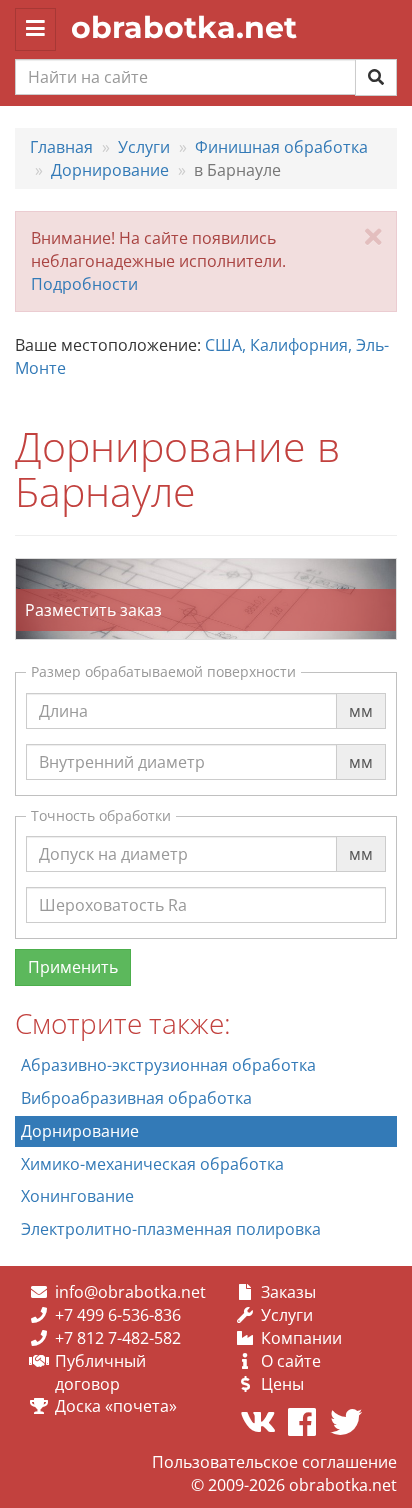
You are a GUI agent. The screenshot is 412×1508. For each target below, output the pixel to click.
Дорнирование (80, 1131)
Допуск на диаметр (113, 835)
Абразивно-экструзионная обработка (168, 1065)
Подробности (84, 284)
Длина (63, 692)
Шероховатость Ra (113, 886)
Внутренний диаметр (122, 743)
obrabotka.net (184, 27)
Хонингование (77, 1196)
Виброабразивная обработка (136, 1098)
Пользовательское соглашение (274, 1462)
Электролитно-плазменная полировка (171, 1229)
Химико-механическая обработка (152, 1164)
